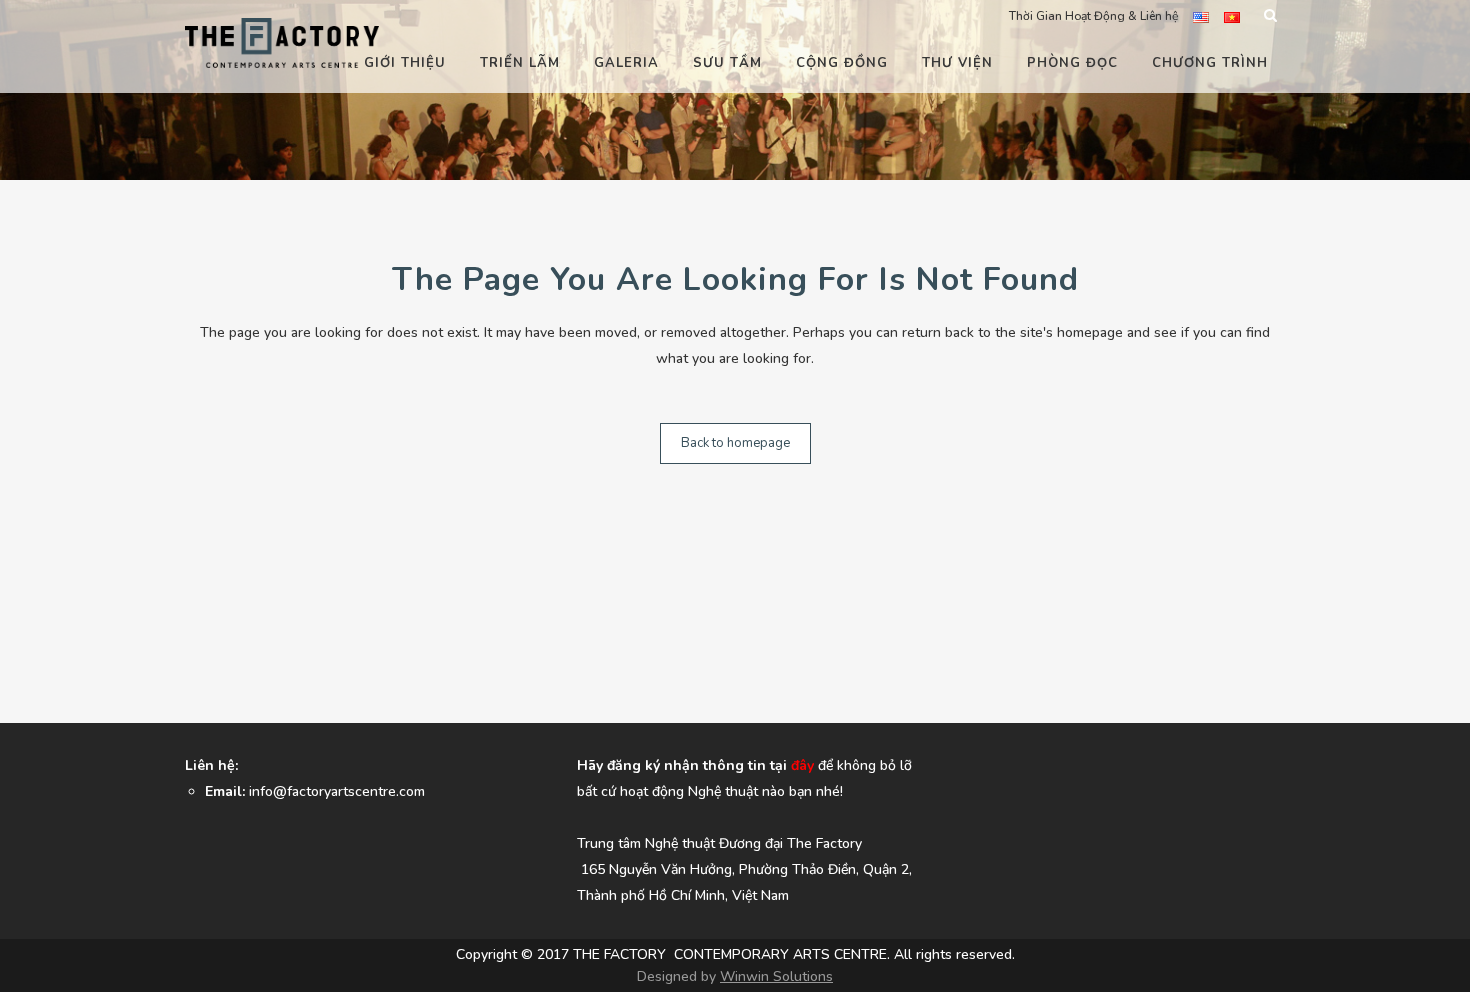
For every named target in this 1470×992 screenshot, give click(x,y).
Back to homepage (735, 443)
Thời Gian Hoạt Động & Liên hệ (1093, 16)
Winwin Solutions (776, 976)
